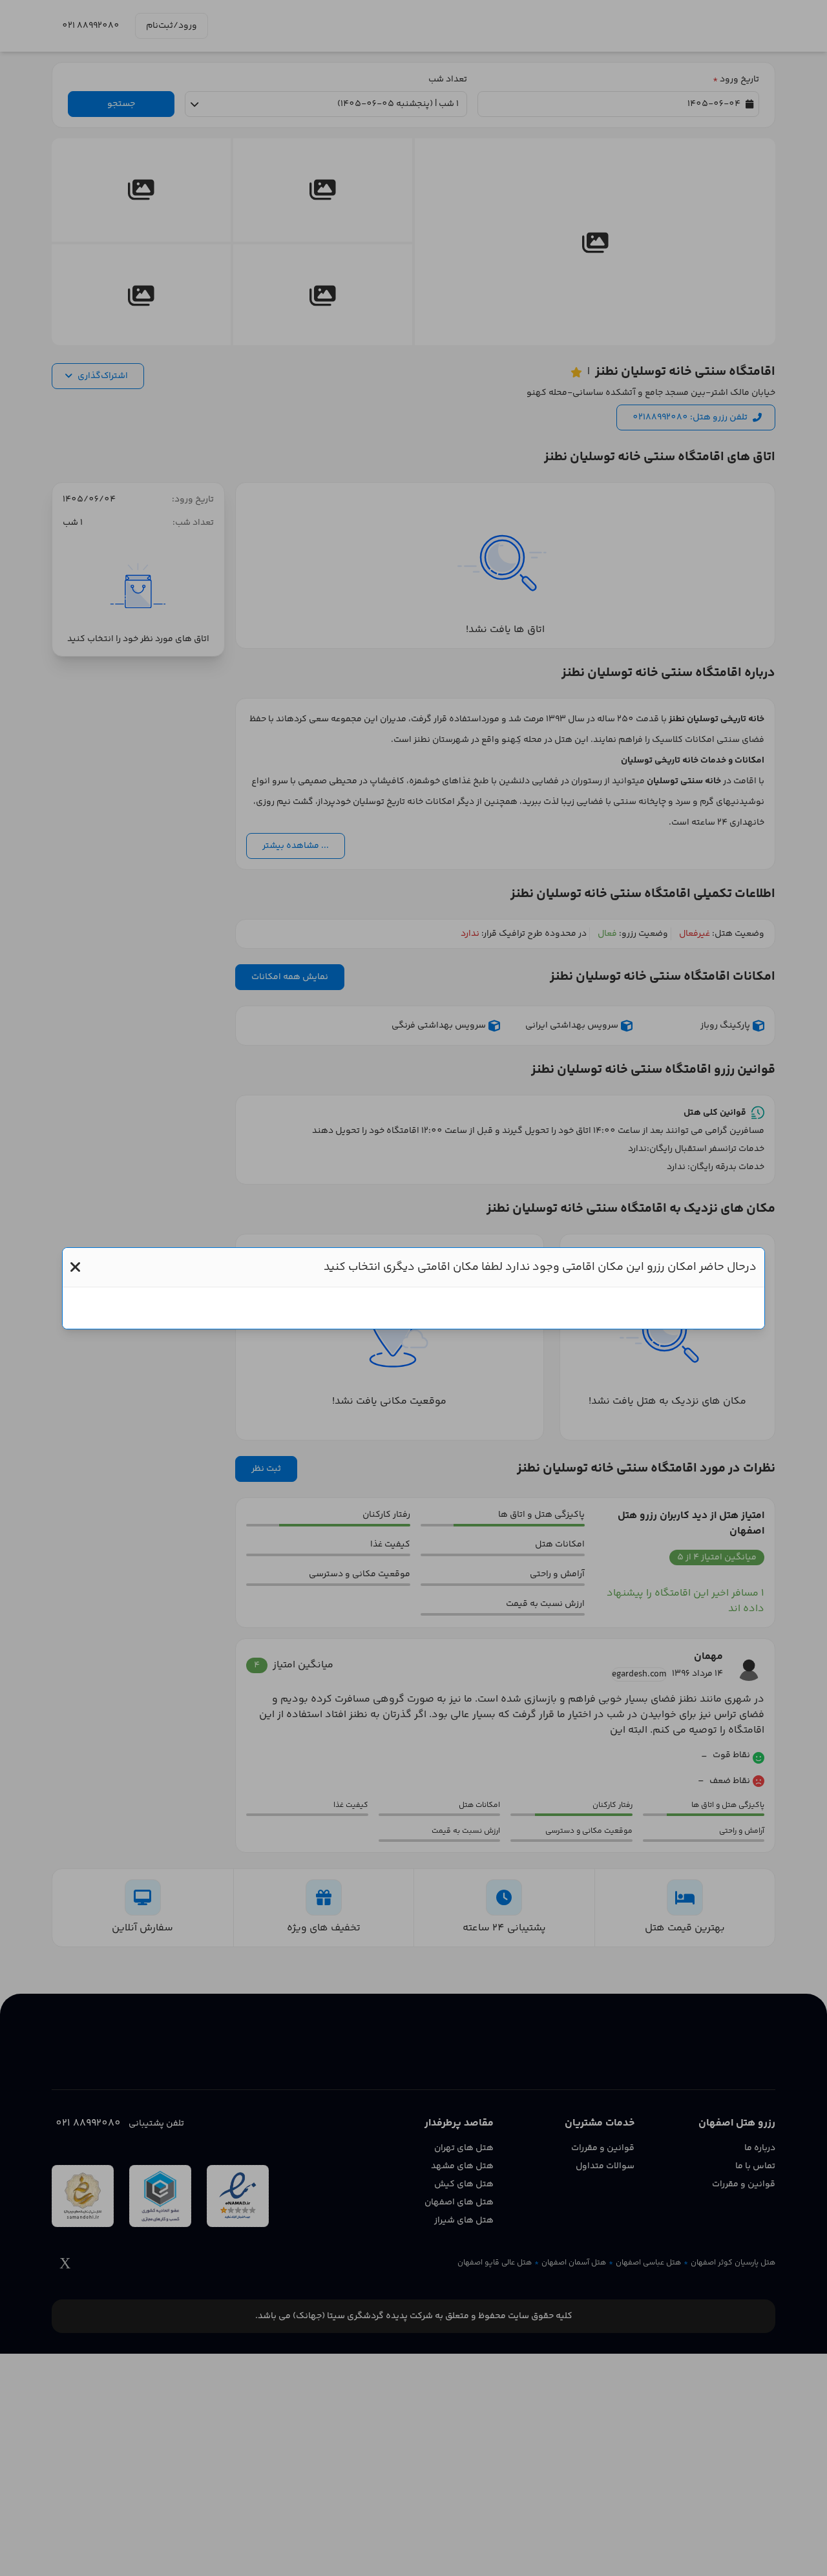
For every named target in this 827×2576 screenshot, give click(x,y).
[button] (75, 1267)
